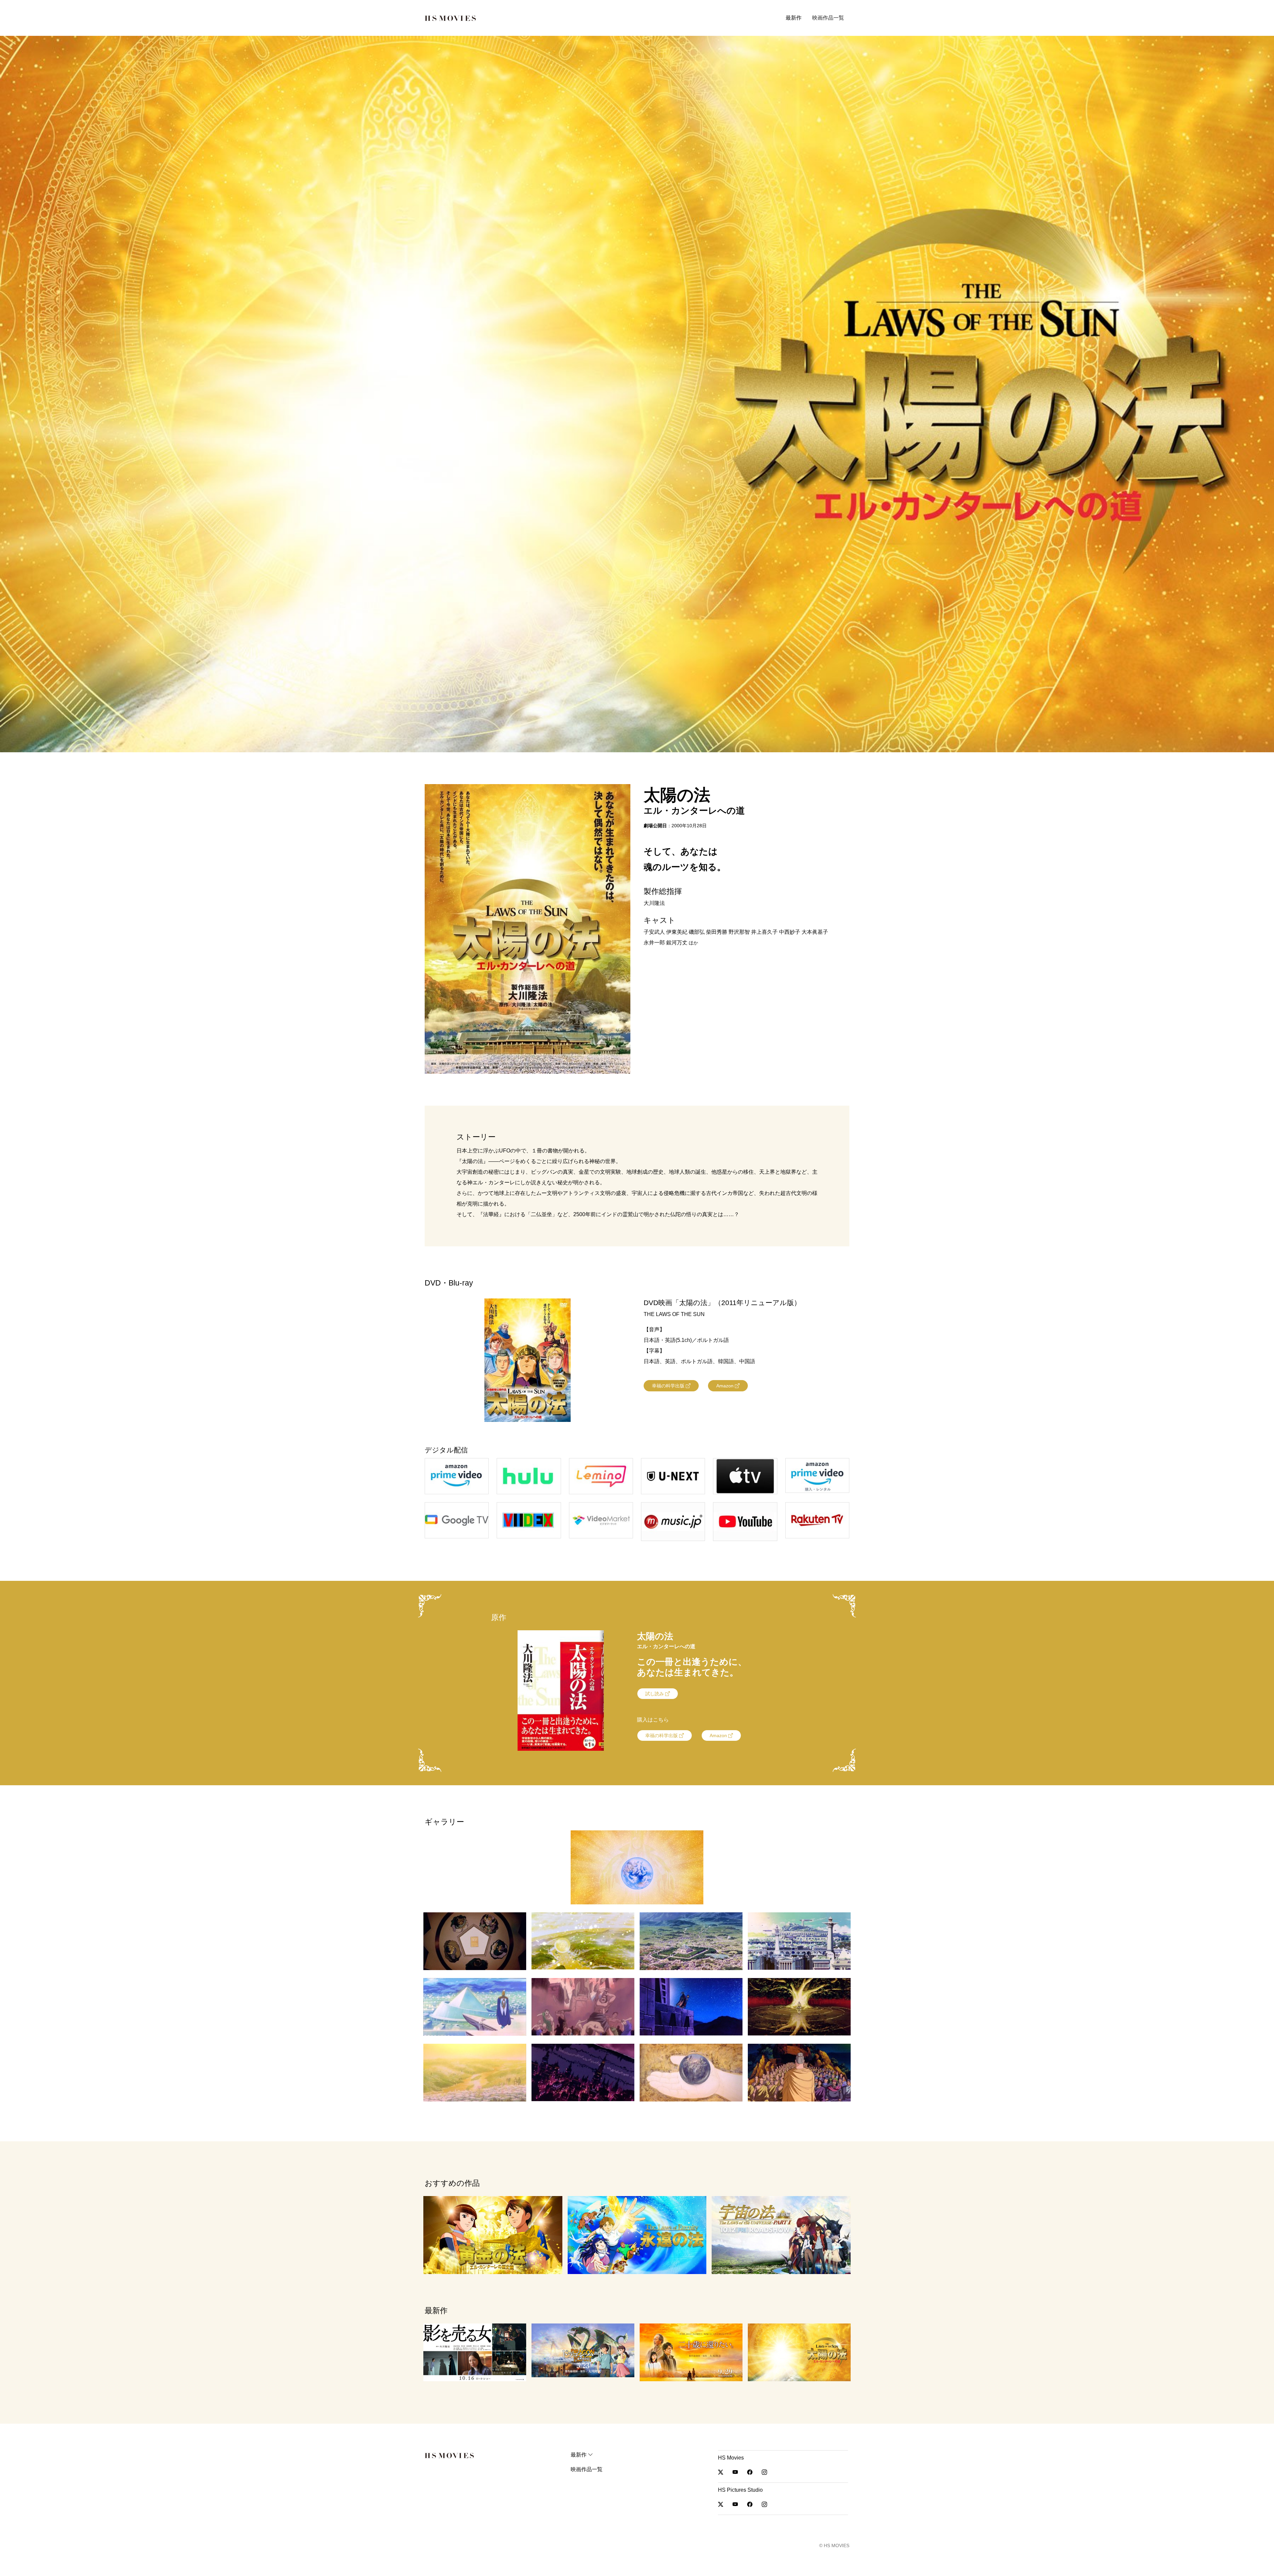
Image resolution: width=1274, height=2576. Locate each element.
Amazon (726, 1386)
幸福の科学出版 (669, 1386)
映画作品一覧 (828, 18)
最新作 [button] (794, 18)
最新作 (579, 2455)
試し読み (655, 1694)
